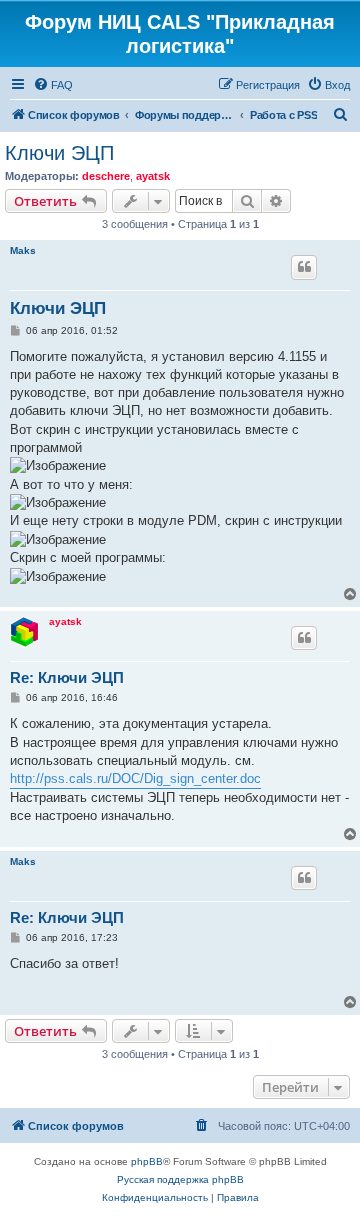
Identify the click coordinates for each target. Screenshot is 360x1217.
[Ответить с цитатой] (304, 267)
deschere (106, 176)
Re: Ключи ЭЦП (67, 677)
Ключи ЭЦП (59, 153)
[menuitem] (53, 85)
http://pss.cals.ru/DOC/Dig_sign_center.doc (135, 778)
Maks (23, 250)
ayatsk (153, 176)
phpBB (147, 1161)
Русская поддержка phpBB (180, 1179)
